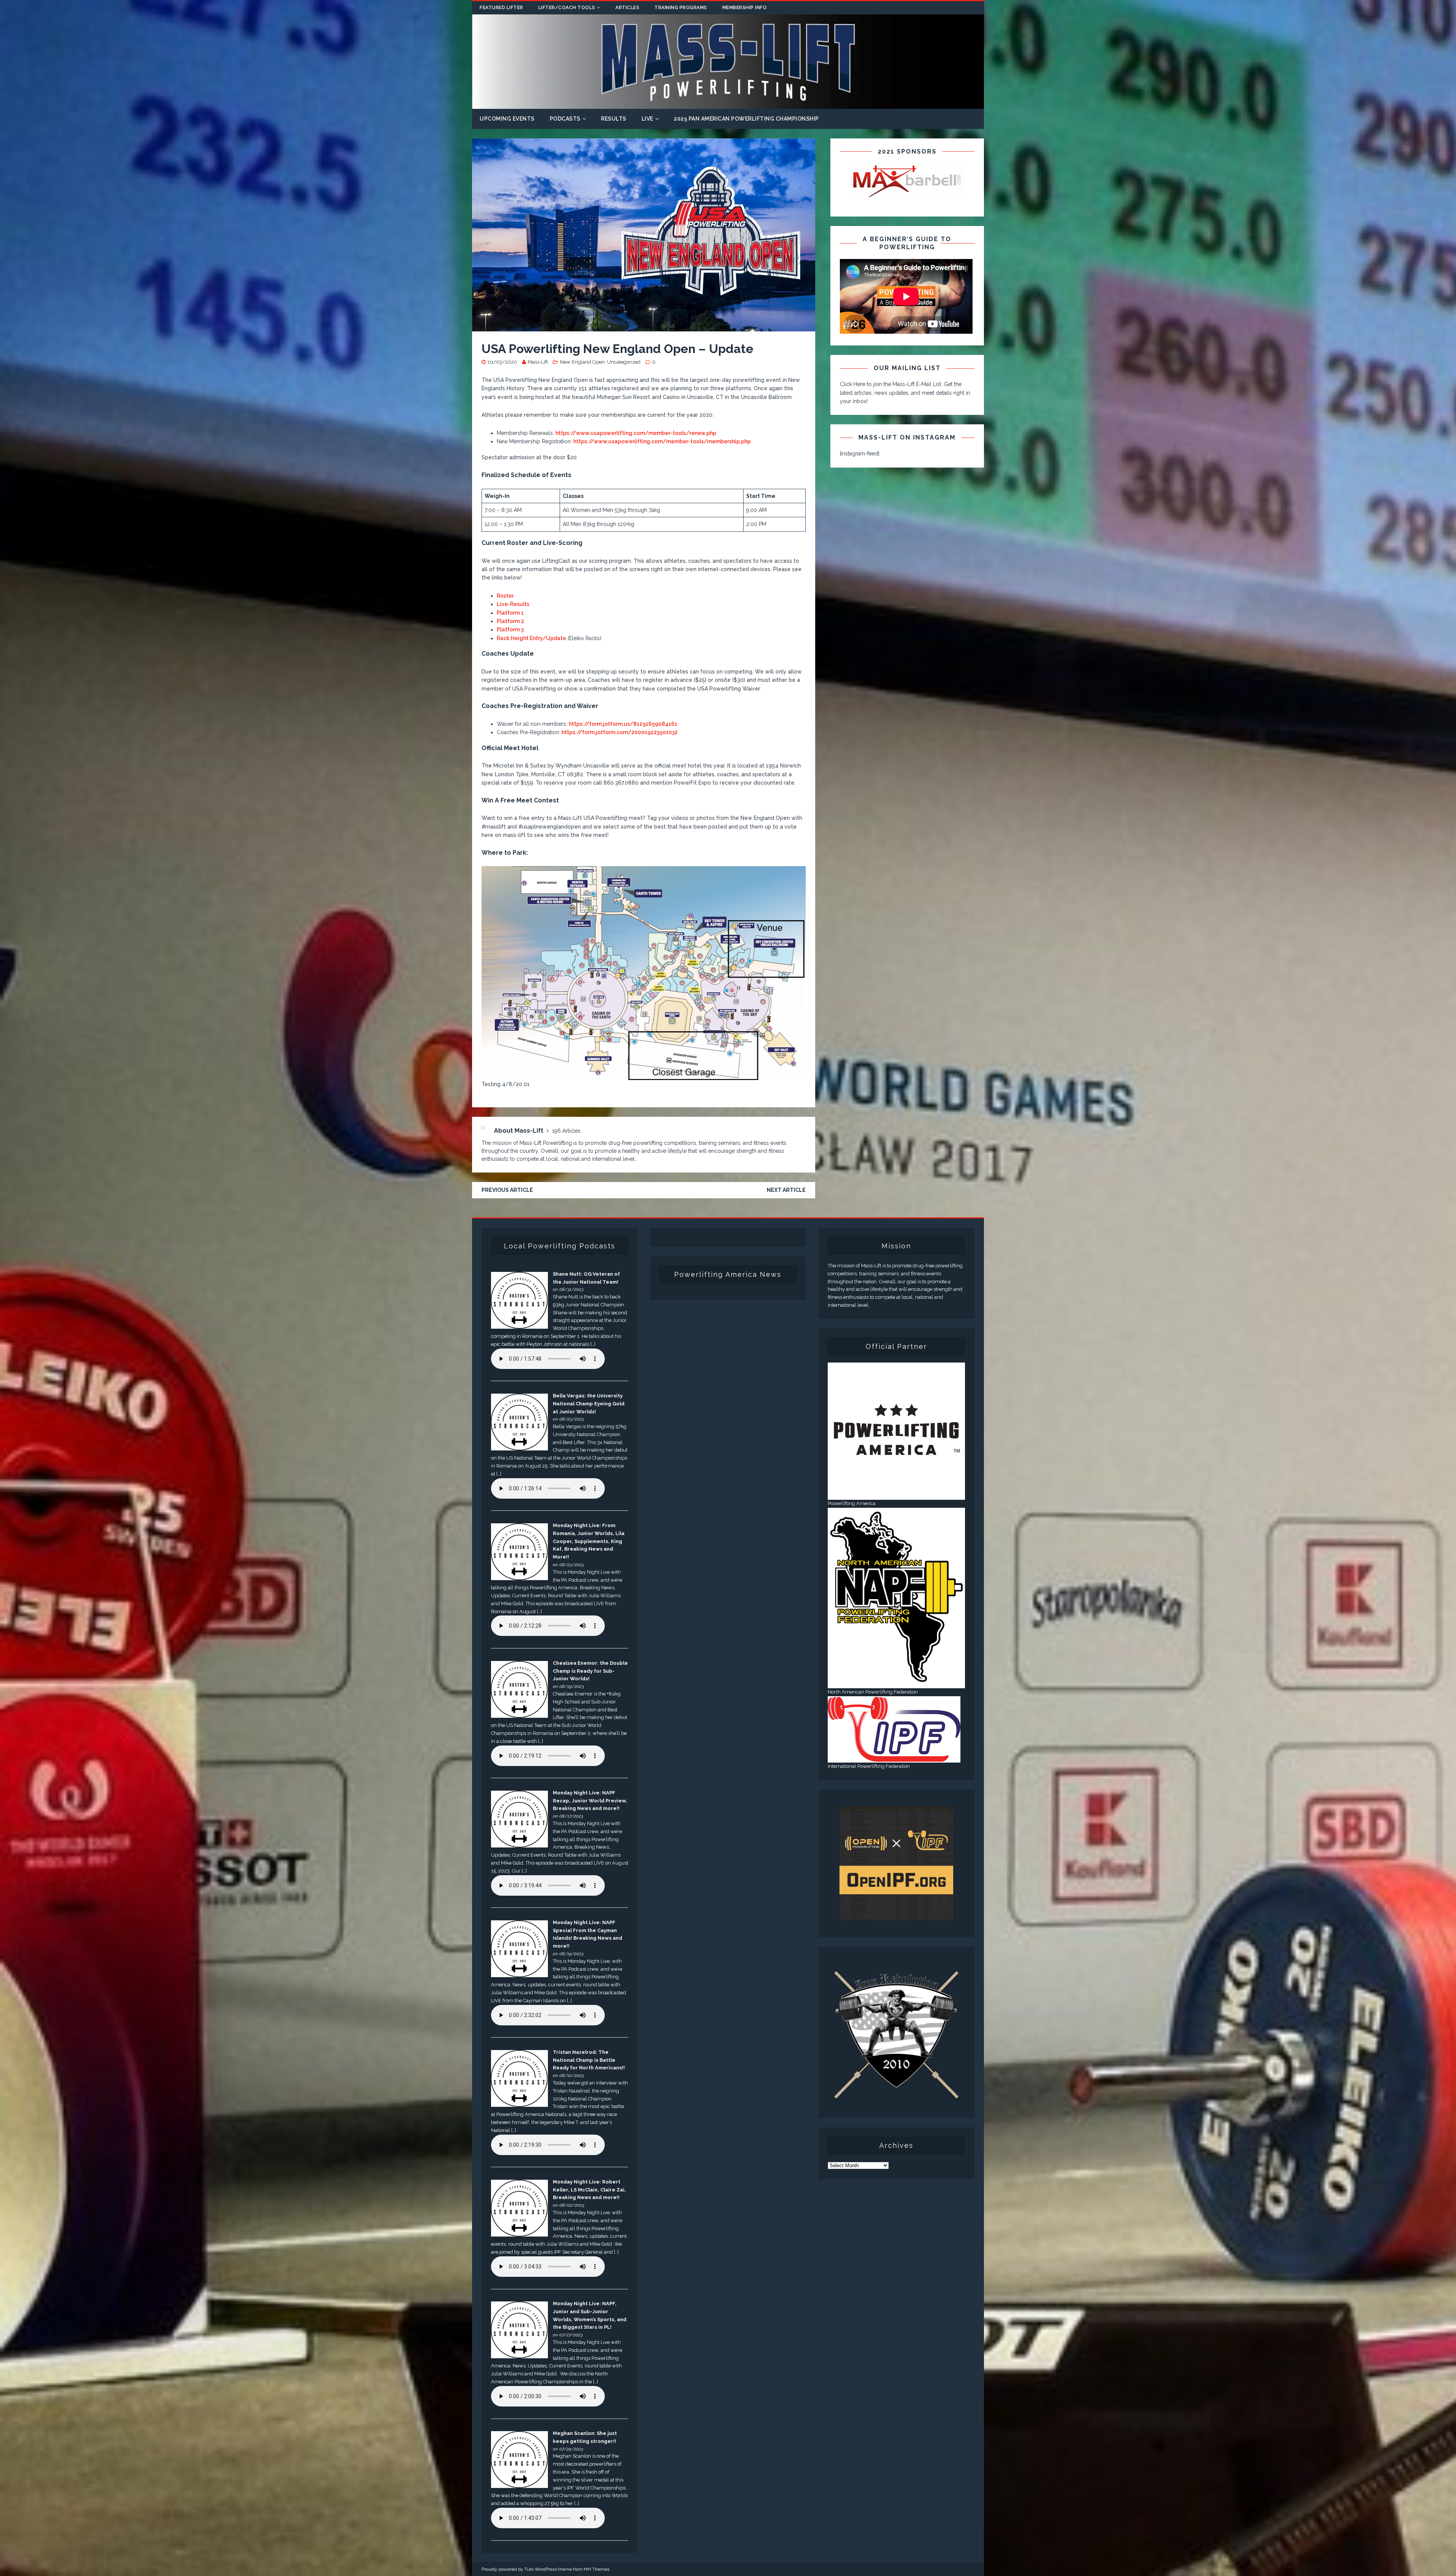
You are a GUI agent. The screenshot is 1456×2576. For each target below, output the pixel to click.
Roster (505, 596)
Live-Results (513, 604)
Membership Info (745, 8)
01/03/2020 (502, 362)
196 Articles (566, 1131)
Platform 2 (510, 621)
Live (647, 119)
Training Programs (681, 8)
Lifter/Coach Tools (567, 8)
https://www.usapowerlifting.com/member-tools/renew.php (636, 433)
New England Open (582, 362)
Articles (627, 8)
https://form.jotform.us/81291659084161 (623, 724)
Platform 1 (510, 613)
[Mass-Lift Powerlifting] (728, 105)
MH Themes (596, 2569)
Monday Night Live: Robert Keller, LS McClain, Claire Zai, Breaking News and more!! (589, 2190)
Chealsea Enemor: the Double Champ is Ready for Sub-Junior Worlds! (590, 1671)
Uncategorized (624, 362)
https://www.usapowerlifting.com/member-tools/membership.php (662, 441)
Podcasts (565, 119)
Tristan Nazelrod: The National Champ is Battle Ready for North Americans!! (589, 2060)
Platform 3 (510, 629)
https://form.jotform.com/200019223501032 (620, 732)
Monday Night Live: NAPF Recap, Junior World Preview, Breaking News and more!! (590, 1801)
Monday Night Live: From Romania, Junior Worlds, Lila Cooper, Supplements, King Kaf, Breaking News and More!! (589, 1541)
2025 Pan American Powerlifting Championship (746, 119)
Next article (786, 1190)
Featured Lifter (501, 8)
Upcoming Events (507, 119)
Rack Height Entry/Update (531, 638)
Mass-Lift (538, 362)
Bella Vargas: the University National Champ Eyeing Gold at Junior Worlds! (589, 1404)
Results (614, 119)
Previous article (507, 1190)
